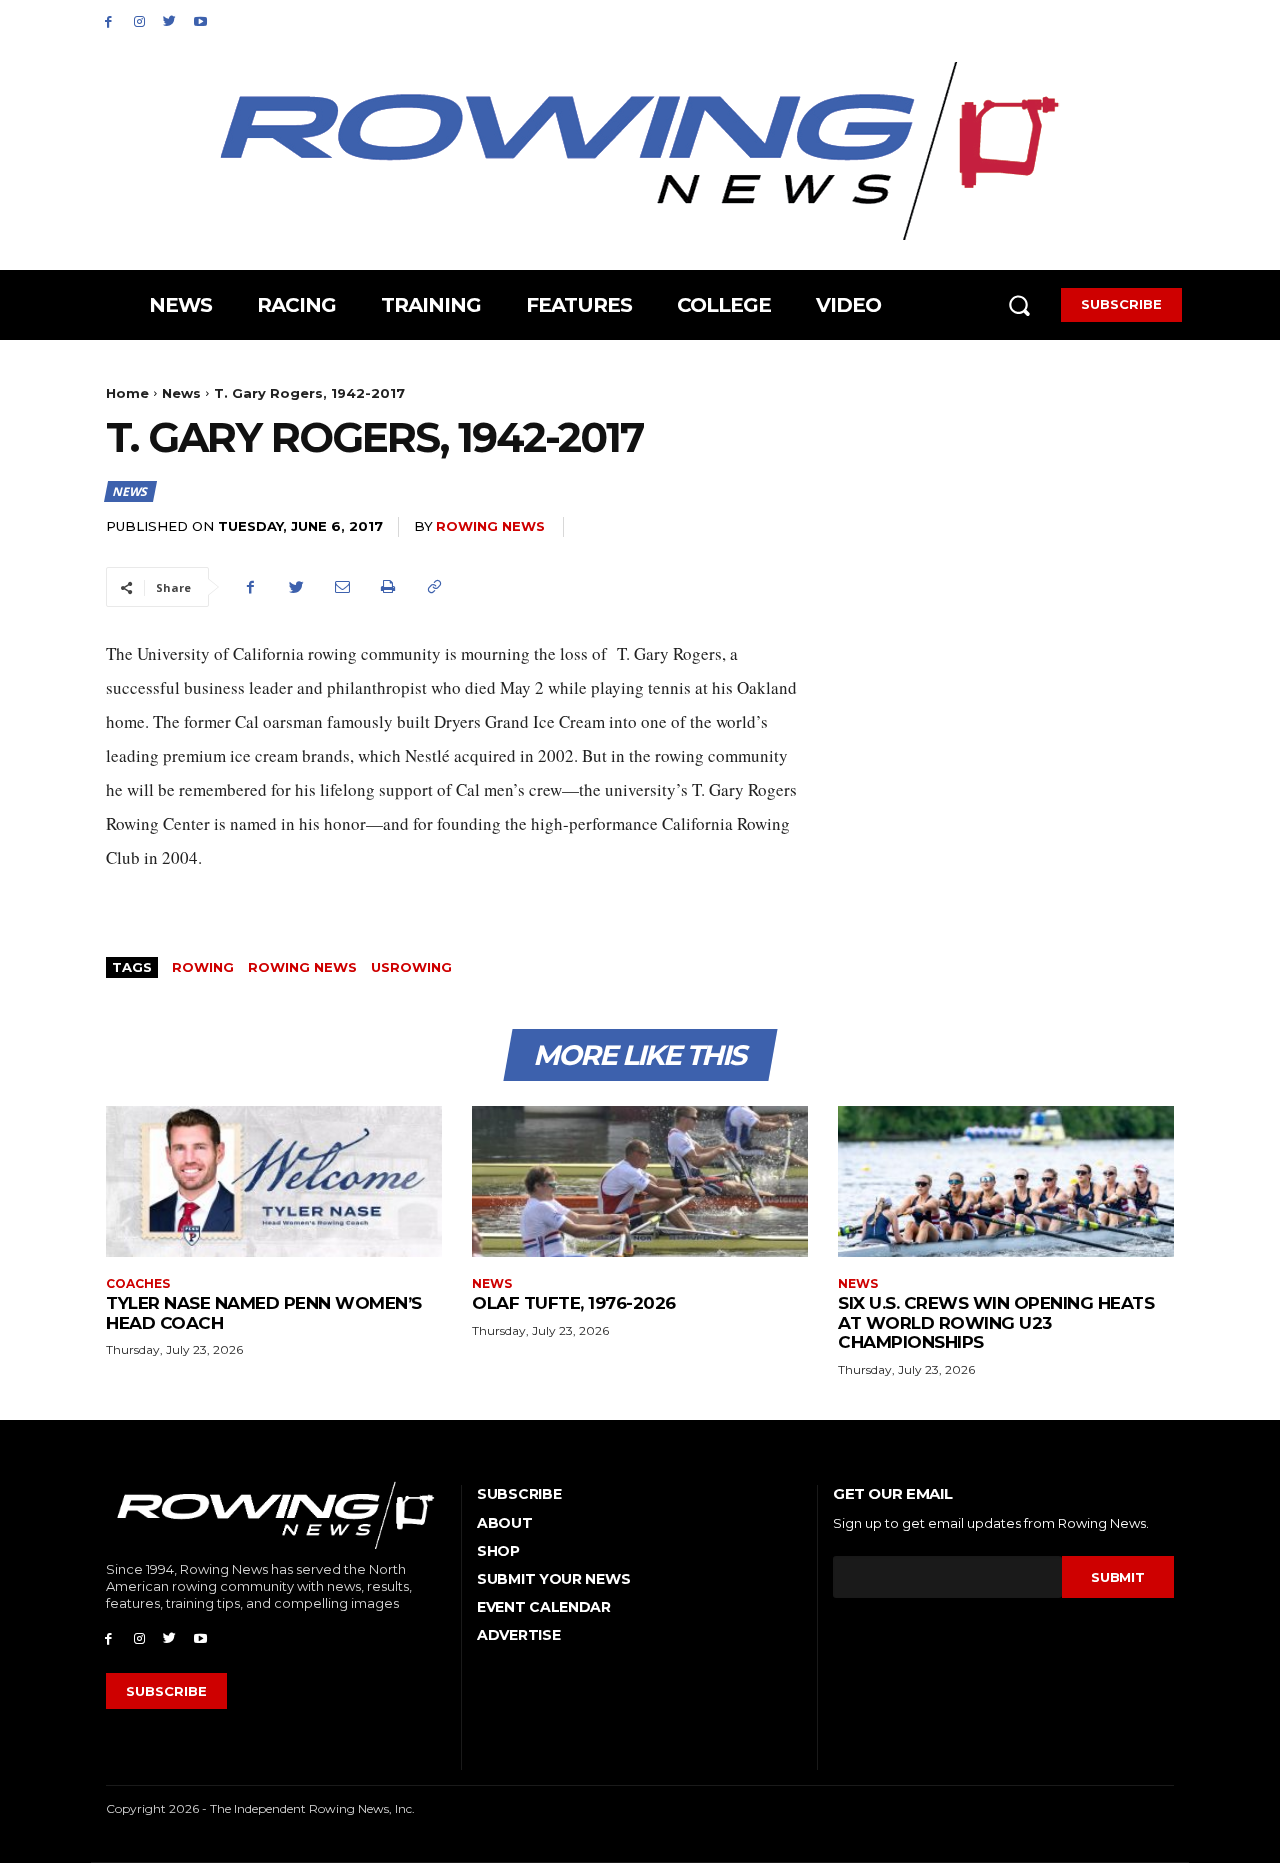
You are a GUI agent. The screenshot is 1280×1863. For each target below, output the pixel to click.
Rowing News (490, 526)
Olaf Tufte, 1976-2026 (574, 1303)
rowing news (302, 967)
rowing (203, 967)
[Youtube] (200, 20)
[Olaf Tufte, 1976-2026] (640, 1181)
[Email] (342, 587)
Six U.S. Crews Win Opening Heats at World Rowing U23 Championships (996, 1322)
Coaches (138, 1284)
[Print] (388, 587)
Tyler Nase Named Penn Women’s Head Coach (264, 1313)
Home (127, 393)
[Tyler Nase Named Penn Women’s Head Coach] (274, 1181)
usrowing (411, 967)
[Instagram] (139, 20)
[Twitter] (170, 20)
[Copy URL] (434, 587)
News (181, 393)
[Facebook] (108, 20)
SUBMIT (1117, 1577)
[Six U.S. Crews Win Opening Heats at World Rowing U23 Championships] (1006, 1181)
